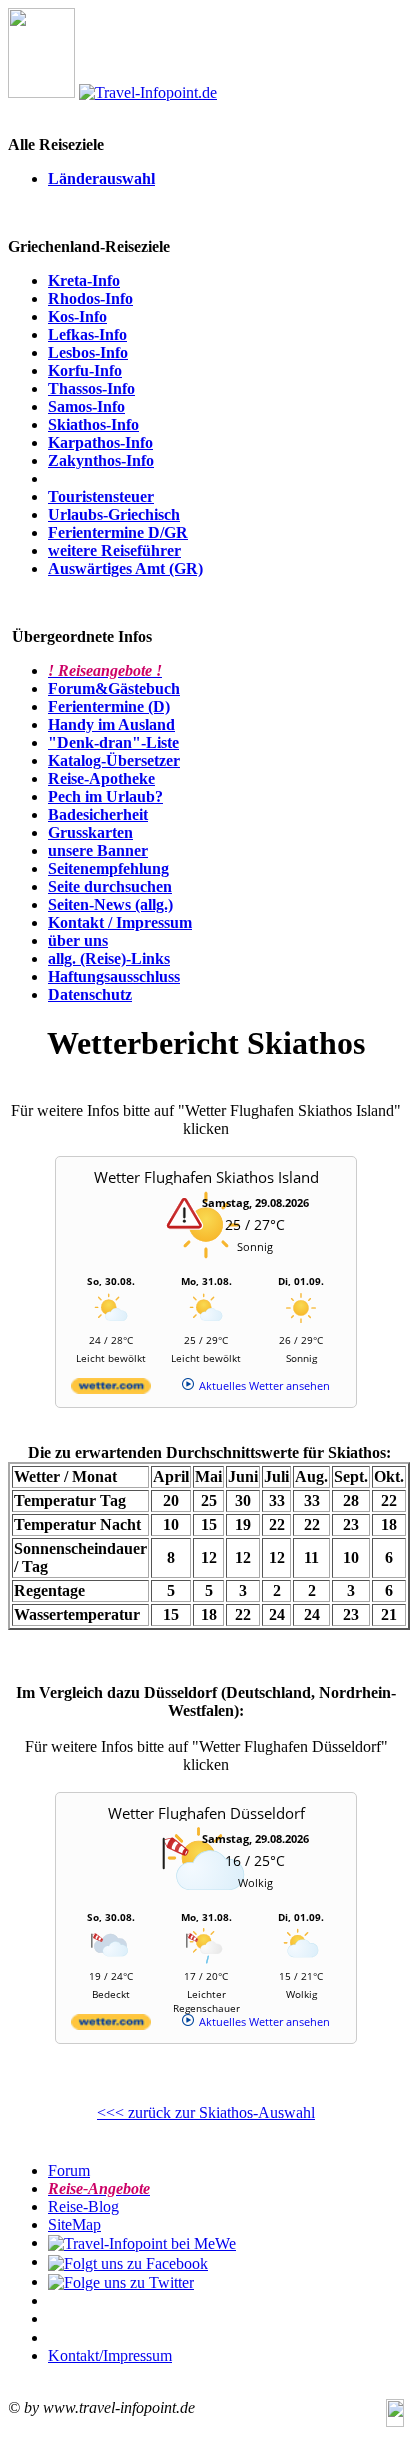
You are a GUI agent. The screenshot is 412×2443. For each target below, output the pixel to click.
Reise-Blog (83, 2206)
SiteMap (74, 2224)
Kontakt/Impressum (110, 2355)
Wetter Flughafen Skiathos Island (206, 1177)
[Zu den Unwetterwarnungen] (206, 1264)
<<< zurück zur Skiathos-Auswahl (206, 2112)
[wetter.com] (111, 1389)
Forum (69, 2170)
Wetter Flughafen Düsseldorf (206, 1813)
